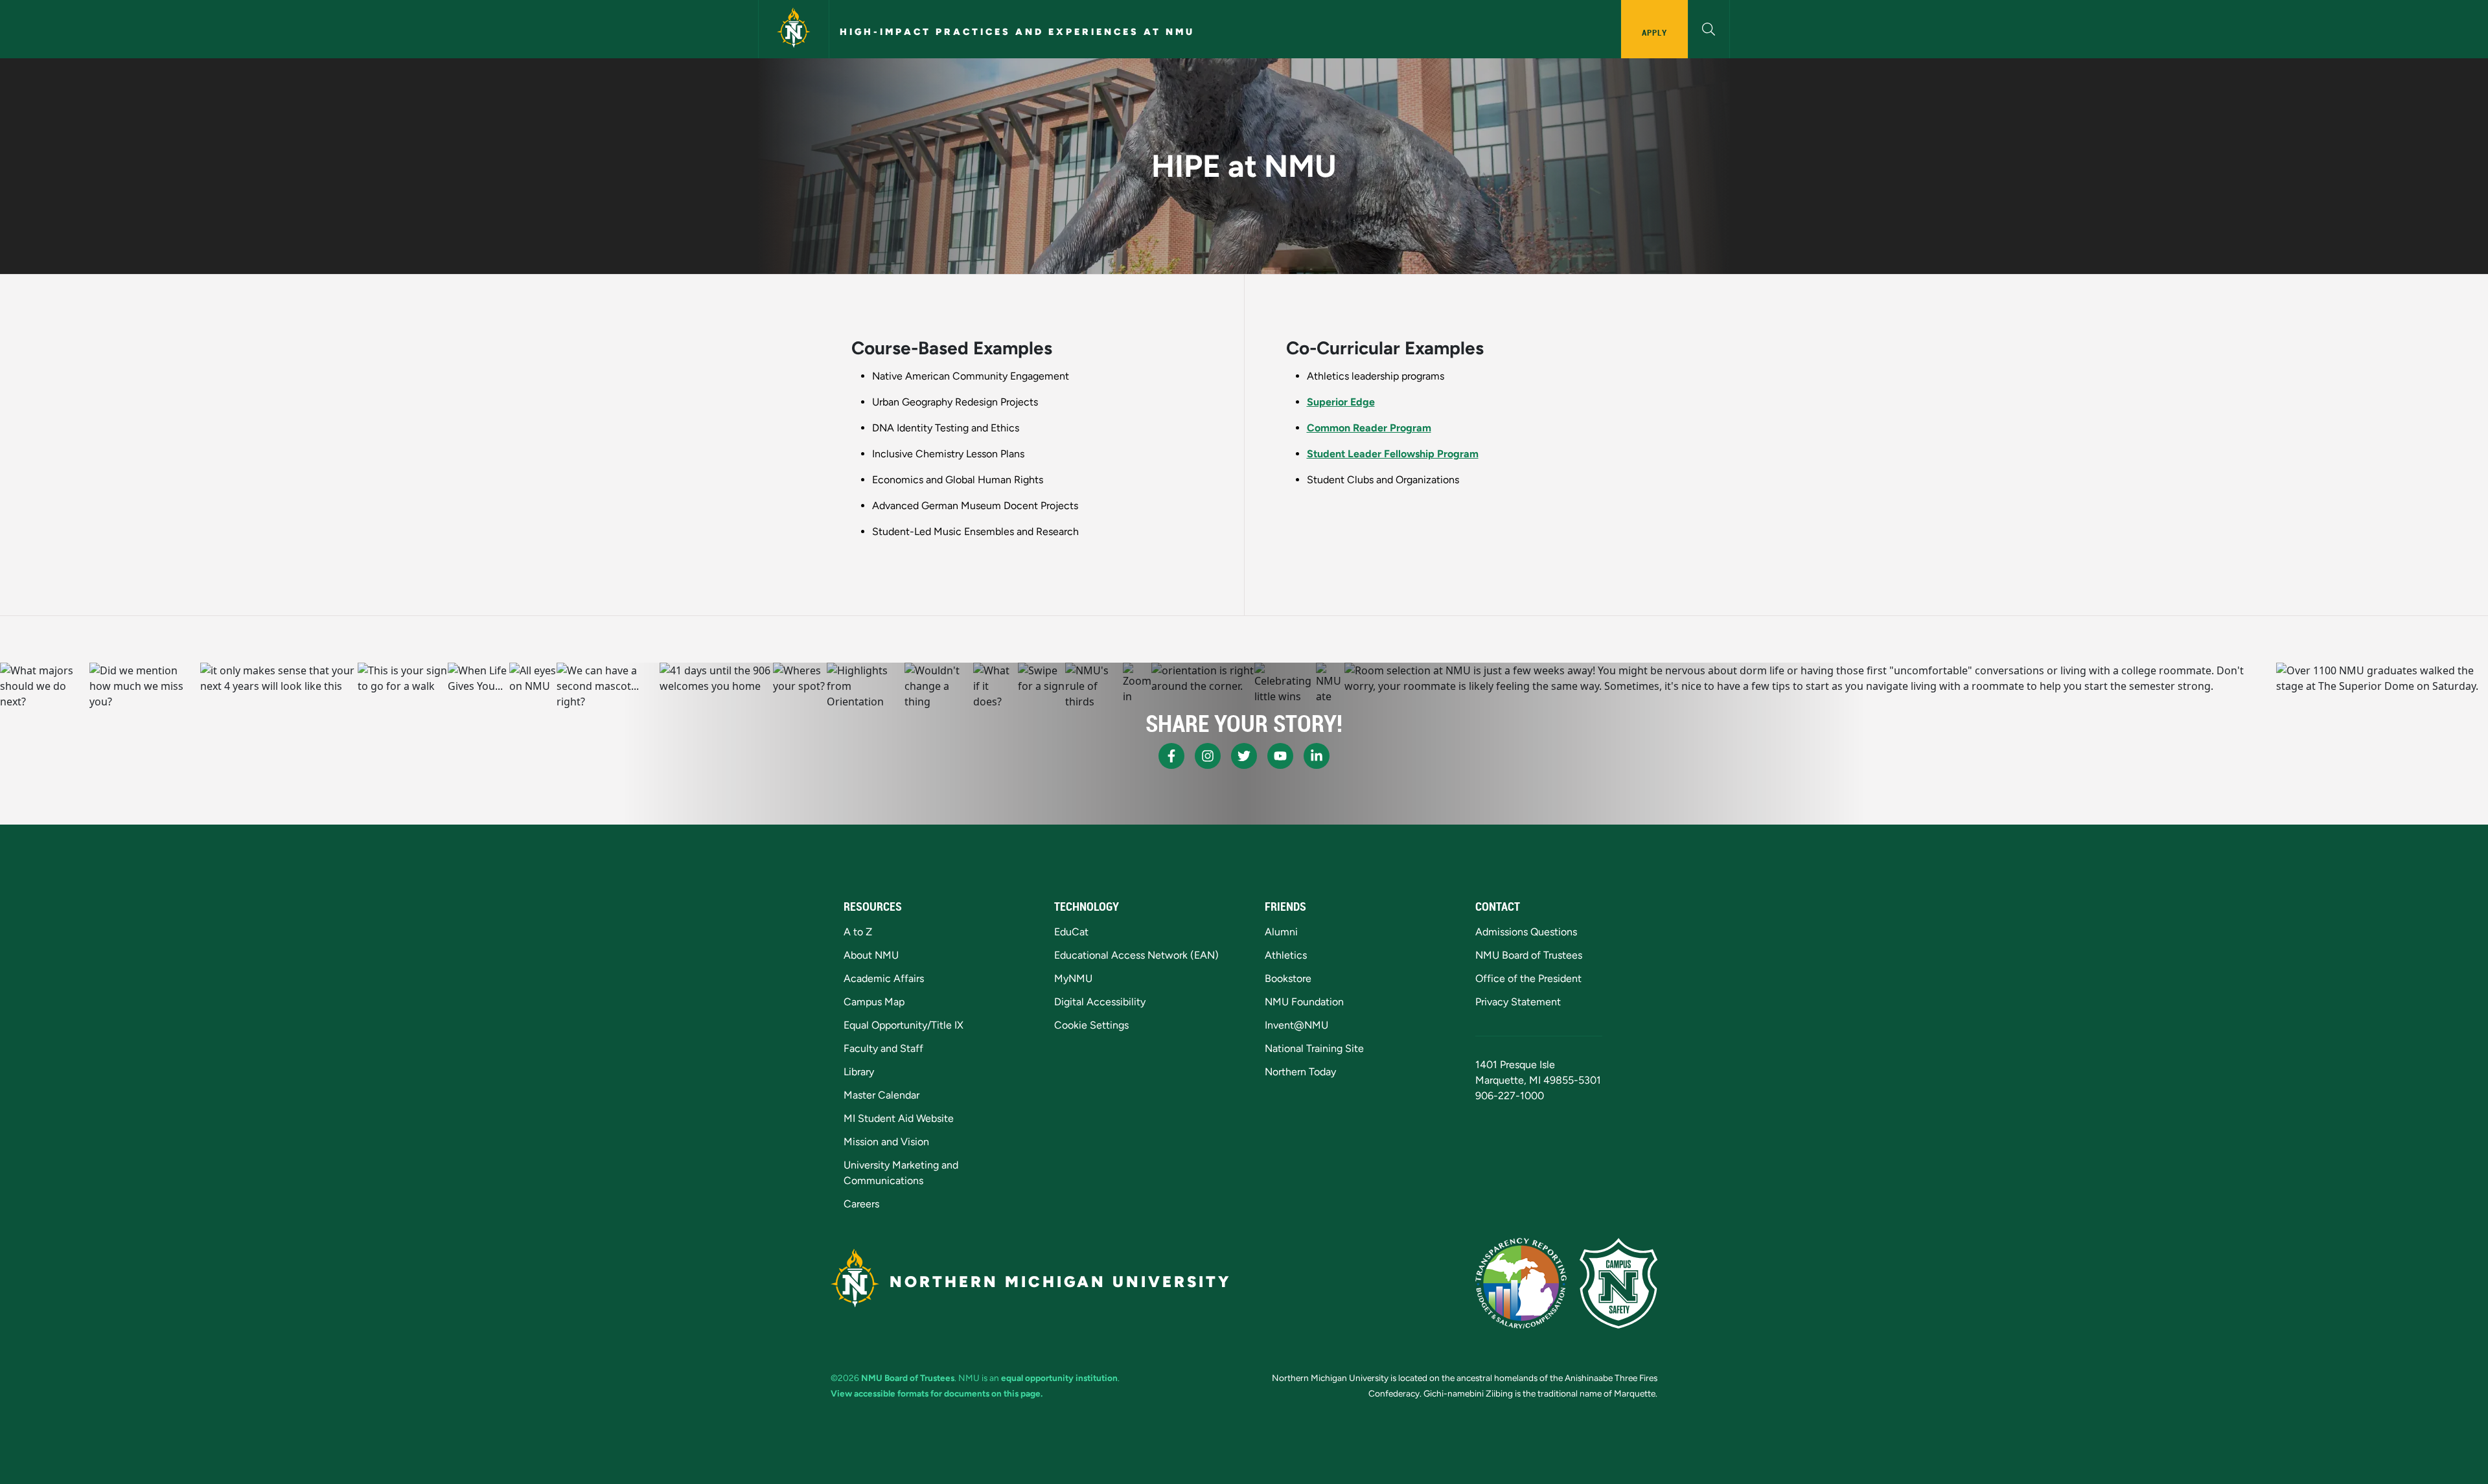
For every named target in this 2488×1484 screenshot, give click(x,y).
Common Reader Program (1369, 428)
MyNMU (1073, 978)
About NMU (871, 955)
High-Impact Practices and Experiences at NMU (1017, 32)
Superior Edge (1341, 402)
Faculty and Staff (883, 1048)
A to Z (858, 932)
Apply (1654, 32)
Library (859, 1072)
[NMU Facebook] (1171, 756)
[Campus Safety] (1618, 1283)
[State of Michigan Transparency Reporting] (1521, 1283)
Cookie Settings (1091, 1025)
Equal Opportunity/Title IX (904, 1025)
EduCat (1071, 932)
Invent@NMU (1296, 1025)
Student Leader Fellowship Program (1393, 454)
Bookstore (1288, 978)
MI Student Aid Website (899, 1118)
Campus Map (874, 1002)
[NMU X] (1244, 756)
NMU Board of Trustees (1529, 955)
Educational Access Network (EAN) (1136, 955)
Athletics (1286, 955)
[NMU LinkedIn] (1317, 756)
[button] (1709, 28)
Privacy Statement (1518, 1002)
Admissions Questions (1526, 932)
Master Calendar (881, 1095)
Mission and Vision (886, 1142)
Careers (861, 1204)
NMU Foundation (1304, 1002)
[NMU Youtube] (1280, 756)
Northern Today (1300, 1072)
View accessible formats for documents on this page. (937, 1393)
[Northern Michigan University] (794, 29)
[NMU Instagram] (1208, 756)
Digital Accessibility (1100, 1002)
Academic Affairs (884, 978)
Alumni (1281, 932)
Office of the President (1528, 978)
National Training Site (1314, 1048)
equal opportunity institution (1059, 1378)
